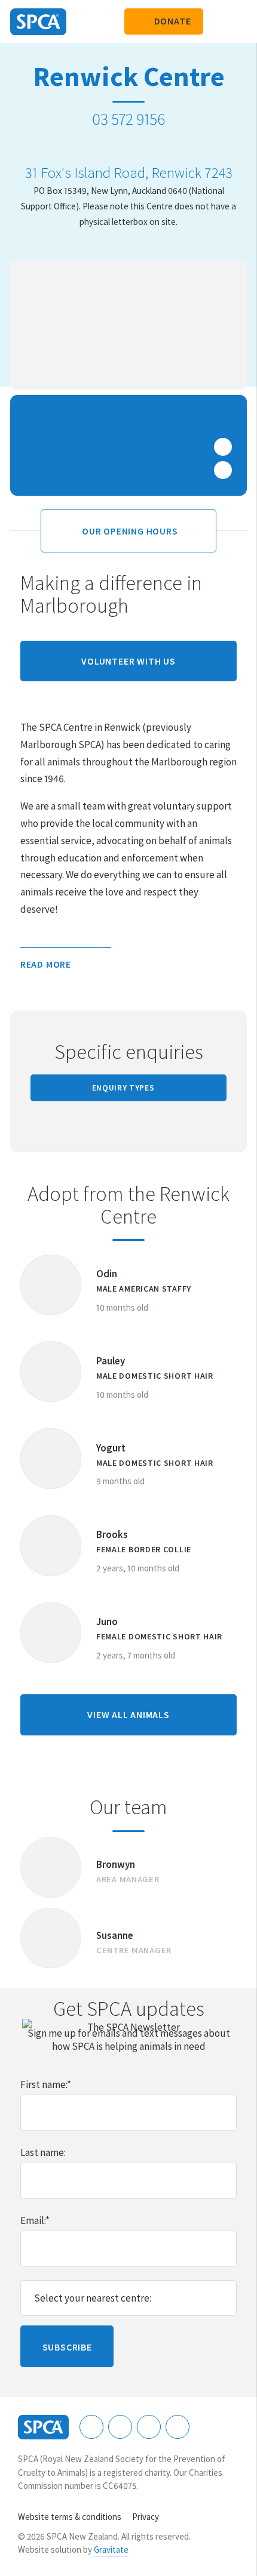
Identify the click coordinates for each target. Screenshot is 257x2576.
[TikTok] (178, 2427)
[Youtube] (149, 2427)
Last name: (43, 2152)
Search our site (218, 21)
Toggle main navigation (238, 21)
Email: (35, 2220)
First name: (46, 2084)
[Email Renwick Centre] (144, 146)
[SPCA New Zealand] (38, 22)
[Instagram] (120, 2427)
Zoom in (223, 447)
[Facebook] (91, 2427)
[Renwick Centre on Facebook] (113, 146)
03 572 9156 (129, 119)
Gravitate (111, 2549)
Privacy (146, 2517)
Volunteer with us (128, 661)
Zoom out (223, 470)
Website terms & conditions (70, 2517)
